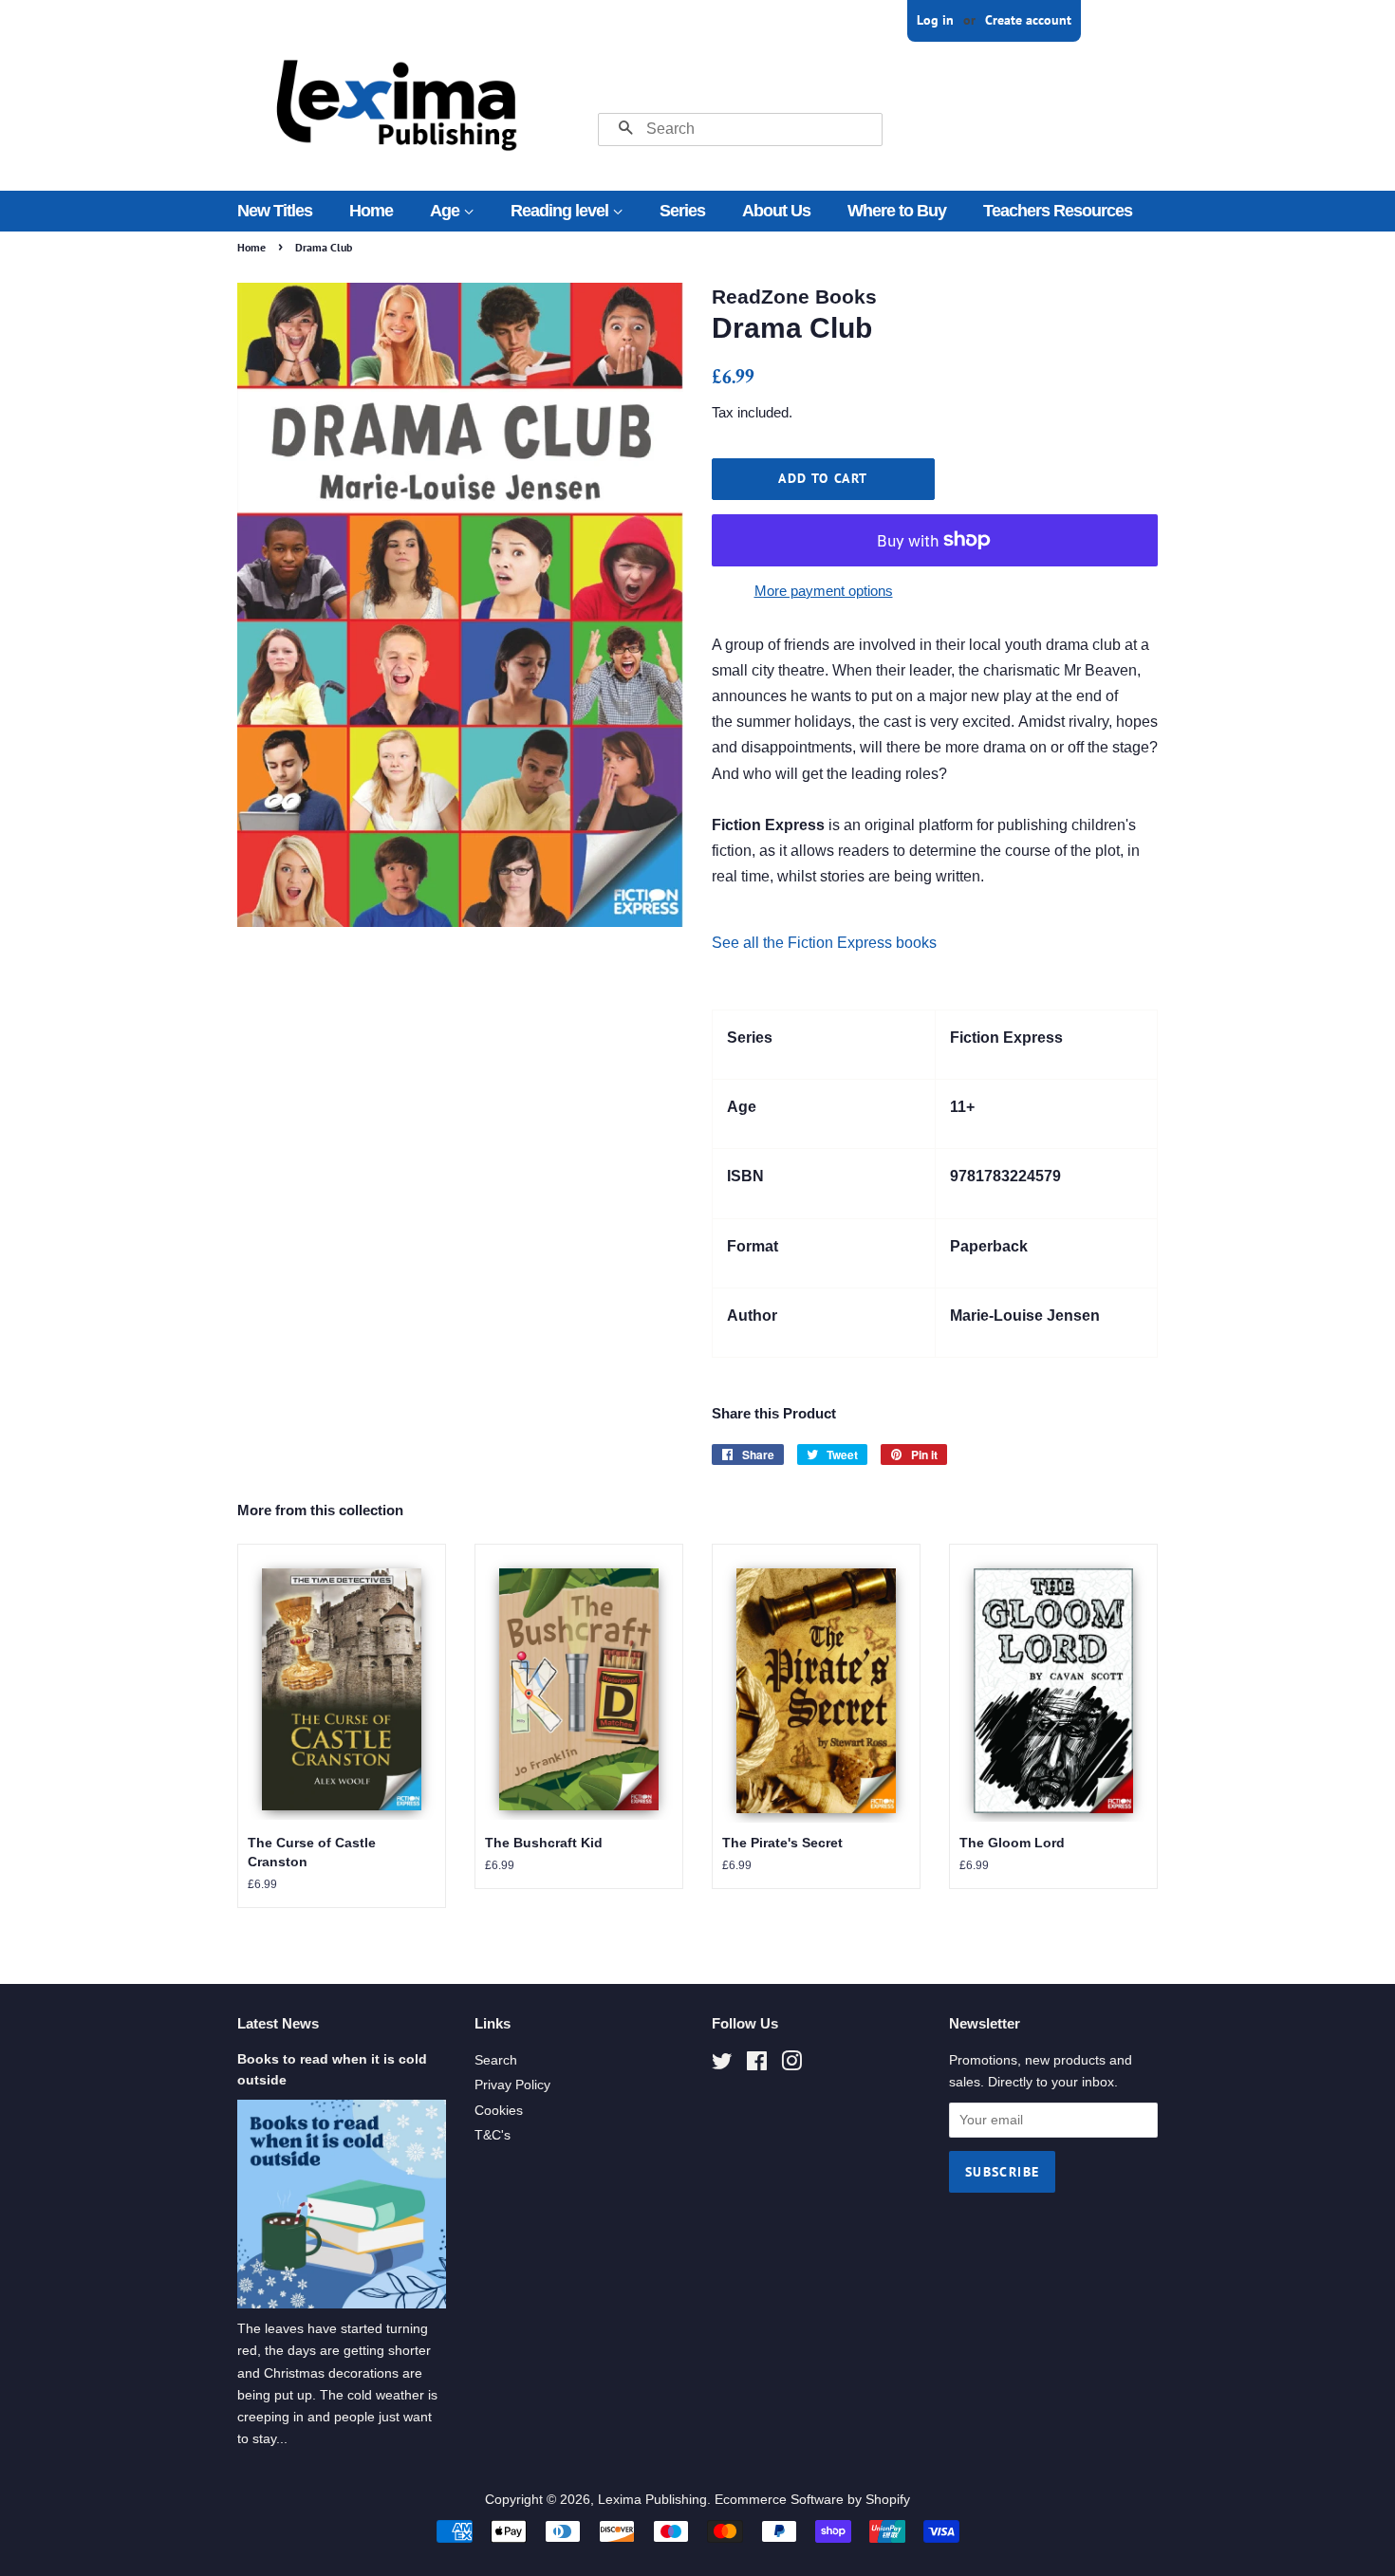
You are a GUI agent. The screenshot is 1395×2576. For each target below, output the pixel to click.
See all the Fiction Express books (824, 943)
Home (371, 211)
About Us (776, 211)
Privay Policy (512, 2085)
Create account (1028, 20)
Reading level (561, 211)
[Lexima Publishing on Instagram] (791, 2065)
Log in (935, 20)
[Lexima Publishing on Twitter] (722, 2065)
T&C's (493, 2135)
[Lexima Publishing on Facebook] (757, 2065)
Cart (1146, 20)
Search (496, 2060)
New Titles (275, 211)
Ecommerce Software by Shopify (812, 2500)
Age (446, 211)
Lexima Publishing (652, 2500)
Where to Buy (897, 211)
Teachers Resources (1058, 211)
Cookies (499, 2111)
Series (682, 211)
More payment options (824, 591)
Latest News (278, 2023)
